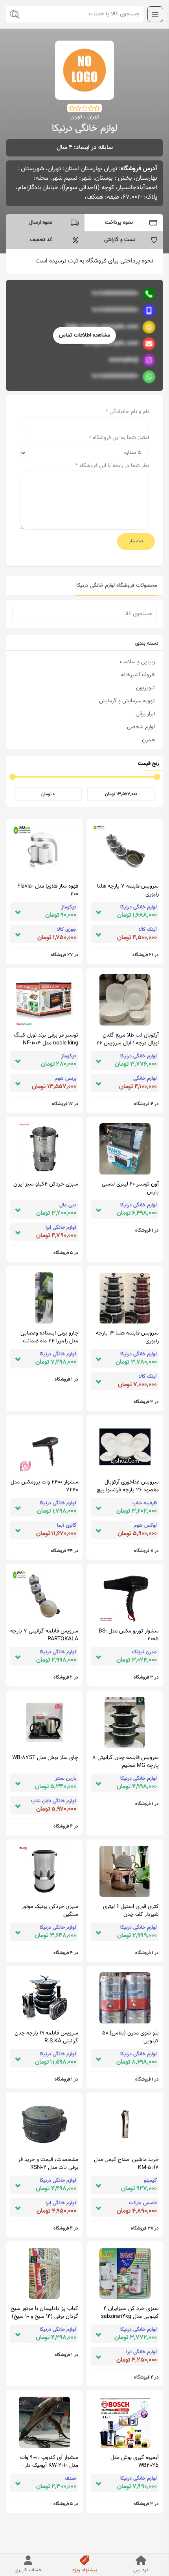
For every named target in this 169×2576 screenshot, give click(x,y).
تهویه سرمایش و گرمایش (127, 701)
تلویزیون (145, 688)
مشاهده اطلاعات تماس (84, 335)
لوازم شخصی (141, 727)
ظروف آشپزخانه (138, 675)
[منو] (155, 14)
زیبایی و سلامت (137, 662)
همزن (148, 740)
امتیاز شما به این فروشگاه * (119, 438)
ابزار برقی (145, 714)
